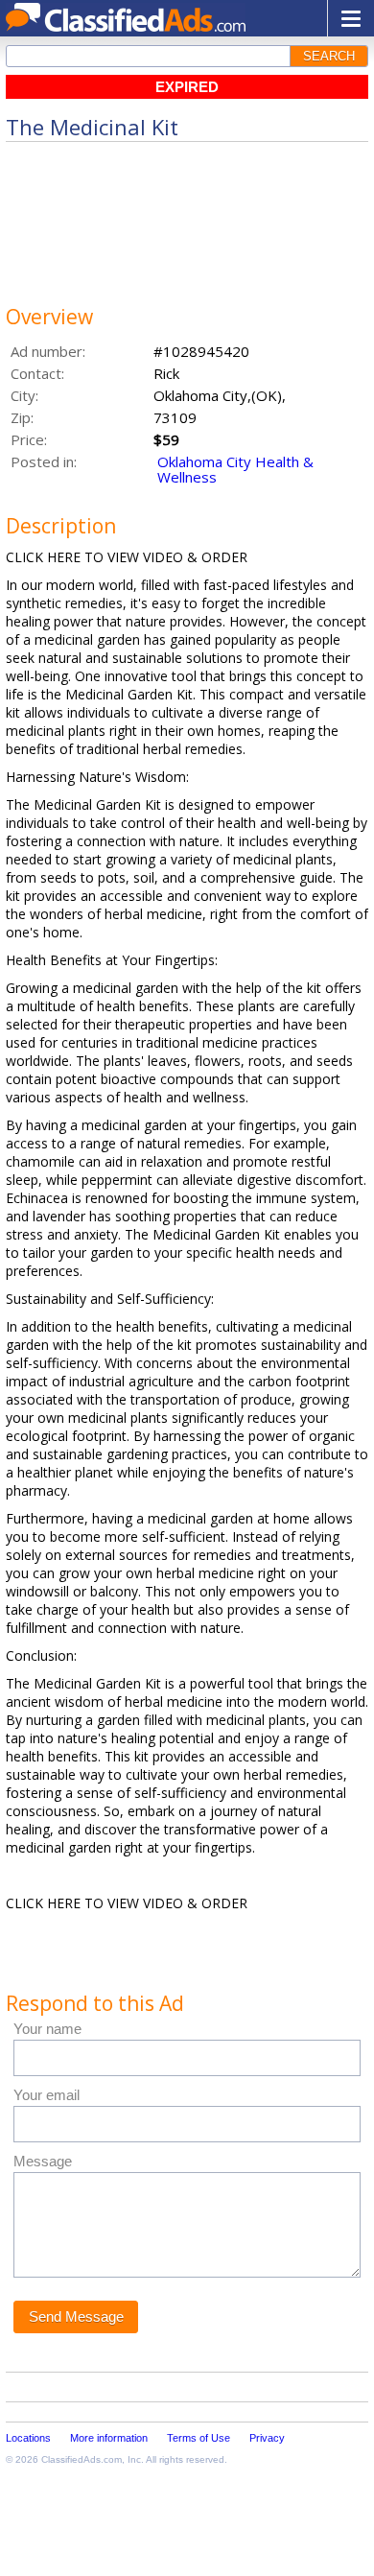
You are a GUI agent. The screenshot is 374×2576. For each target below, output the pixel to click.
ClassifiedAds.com (82, 2459)
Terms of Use (199, 2438)
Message (43, 2161)
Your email (47, 2095)
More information (109, 2438)
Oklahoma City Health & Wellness (235, 469)
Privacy (267, 2438)
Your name (47, 2029)
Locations (28, 2438)
